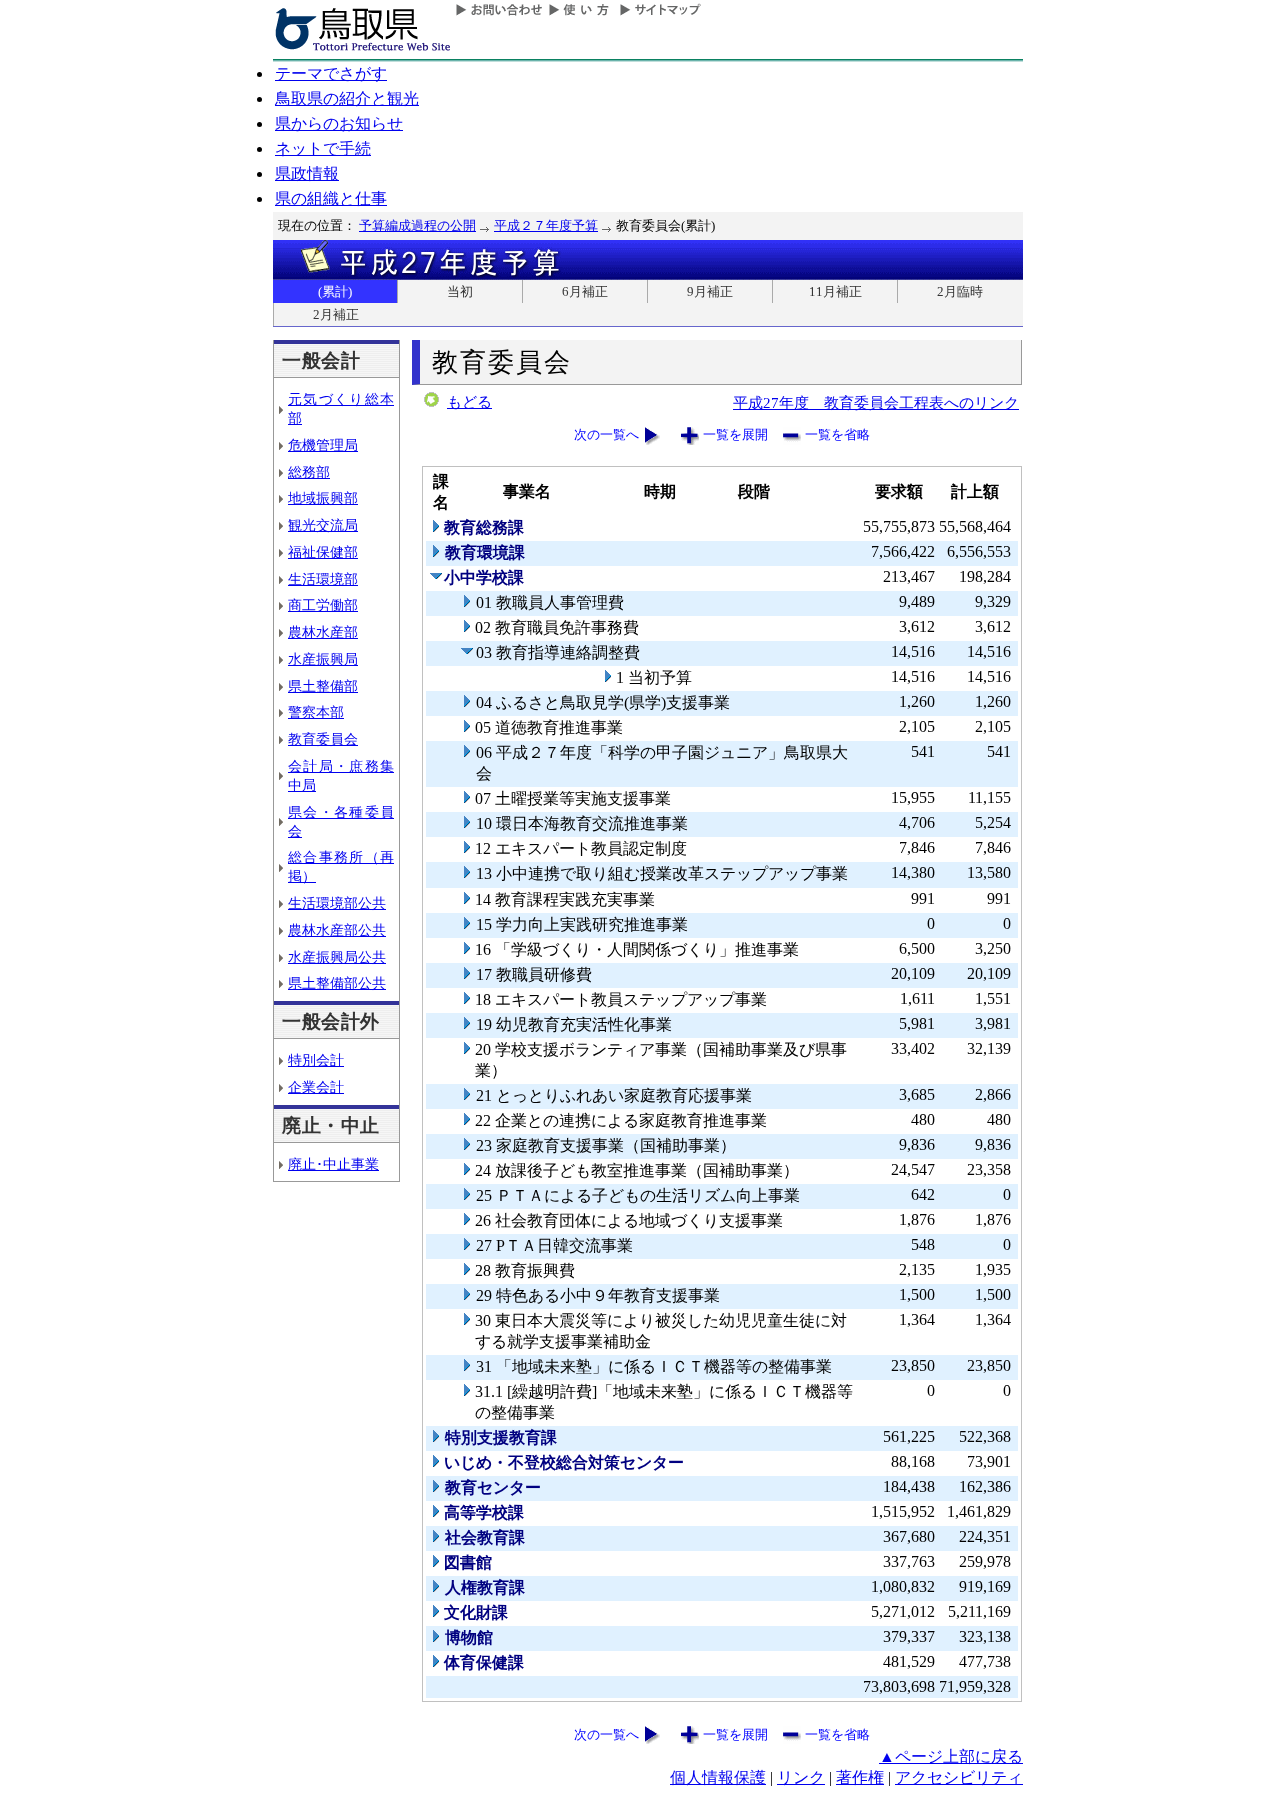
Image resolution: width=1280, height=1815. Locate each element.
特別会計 (316, 1060)
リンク (801, 1777)
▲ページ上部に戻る (951, 1756)
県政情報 (307, 173)
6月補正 (585, 291)
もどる (469, 402)
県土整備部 (323, 686)
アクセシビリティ (959, 1777)
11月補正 (835, 291)
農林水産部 (323, 632)
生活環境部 (323, 579)
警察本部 (316, 712)
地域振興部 (323, 498)
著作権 (860, 1777)
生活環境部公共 (337, 903)
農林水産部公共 (337, 930)
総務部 (309, 472)
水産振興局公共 (337, 957)
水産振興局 (323, 659)
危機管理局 (323, 445)
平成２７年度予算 (546, 225)
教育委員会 (323, 739)
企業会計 (316, 1087)
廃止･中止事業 (333, 1164)
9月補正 (710, 291)
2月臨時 (960, 291)
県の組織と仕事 (331, 198)
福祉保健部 (323, 552)
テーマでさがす (331, 73)
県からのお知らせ (339, 123)
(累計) (335, 291)
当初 (460, 291)
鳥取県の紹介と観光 (347, 98)
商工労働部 (323, 605)
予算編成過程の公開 (417, 225)
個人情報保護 (718, 1777)
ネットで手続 (323, 148)
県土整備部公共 (337, 983)
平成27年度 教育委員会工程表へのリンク (876, 402)
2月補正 (336, 314)
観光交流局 (323, 525)
